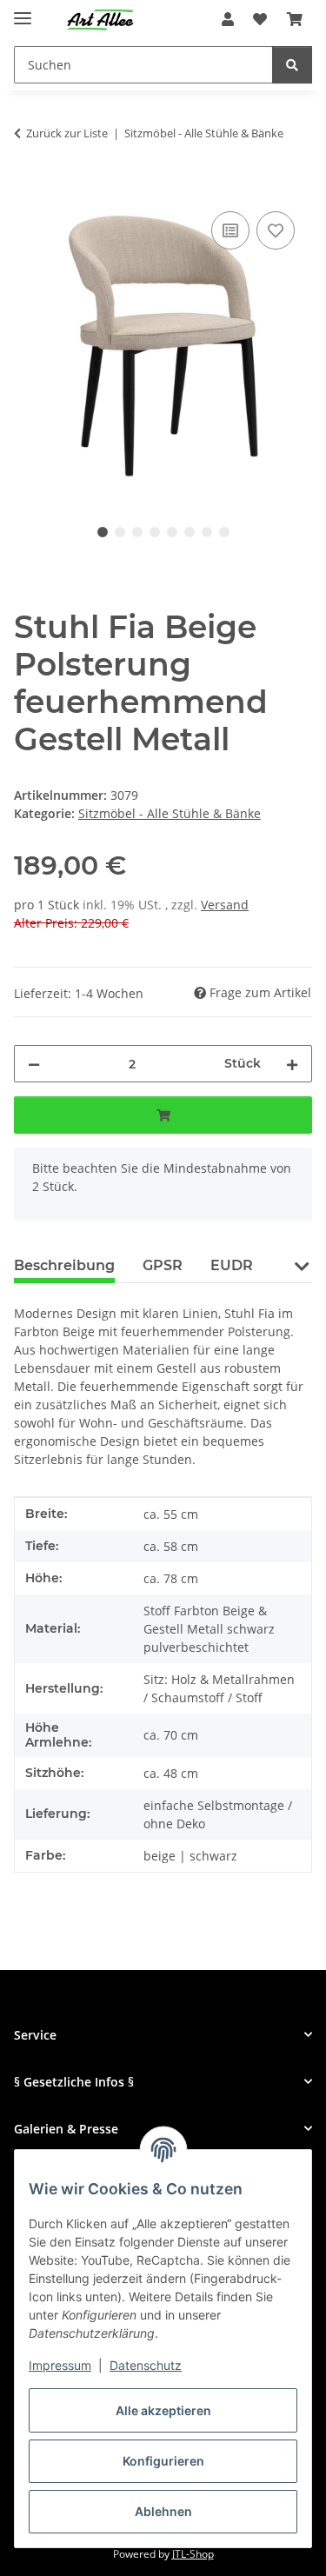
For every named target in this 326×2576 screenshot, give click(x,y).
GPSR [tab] (163, 1265)
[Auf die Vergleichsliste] (230, 230)
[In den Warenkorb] (28, 188)
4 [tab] (155, 532)
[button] (228, 19)
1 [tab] (103, 532)
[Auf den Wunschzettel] (276, 230)
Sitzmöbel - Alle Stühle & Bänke (170, 813)
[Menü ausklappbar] (23, 11)
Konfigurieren (163, 2461)
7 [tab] (207, 532)
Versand (225, 905)
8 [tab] (224, 532)
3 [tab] (137, 532)
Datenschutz (146, 2365)
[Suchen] (292, 65)
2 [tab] (120, 532)
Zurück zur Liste (67, 133)
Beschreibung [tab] (64, 1265)
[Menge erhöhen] (292, 1064)
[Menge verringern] (34, 1064)
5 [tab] (172, 532)
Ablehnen (163, 2511)
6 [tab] (190, 532)
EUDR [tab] (232, 1265)
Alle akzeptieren (163, 2410)
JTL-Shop (193, 2554)
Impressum (60, 2365)
